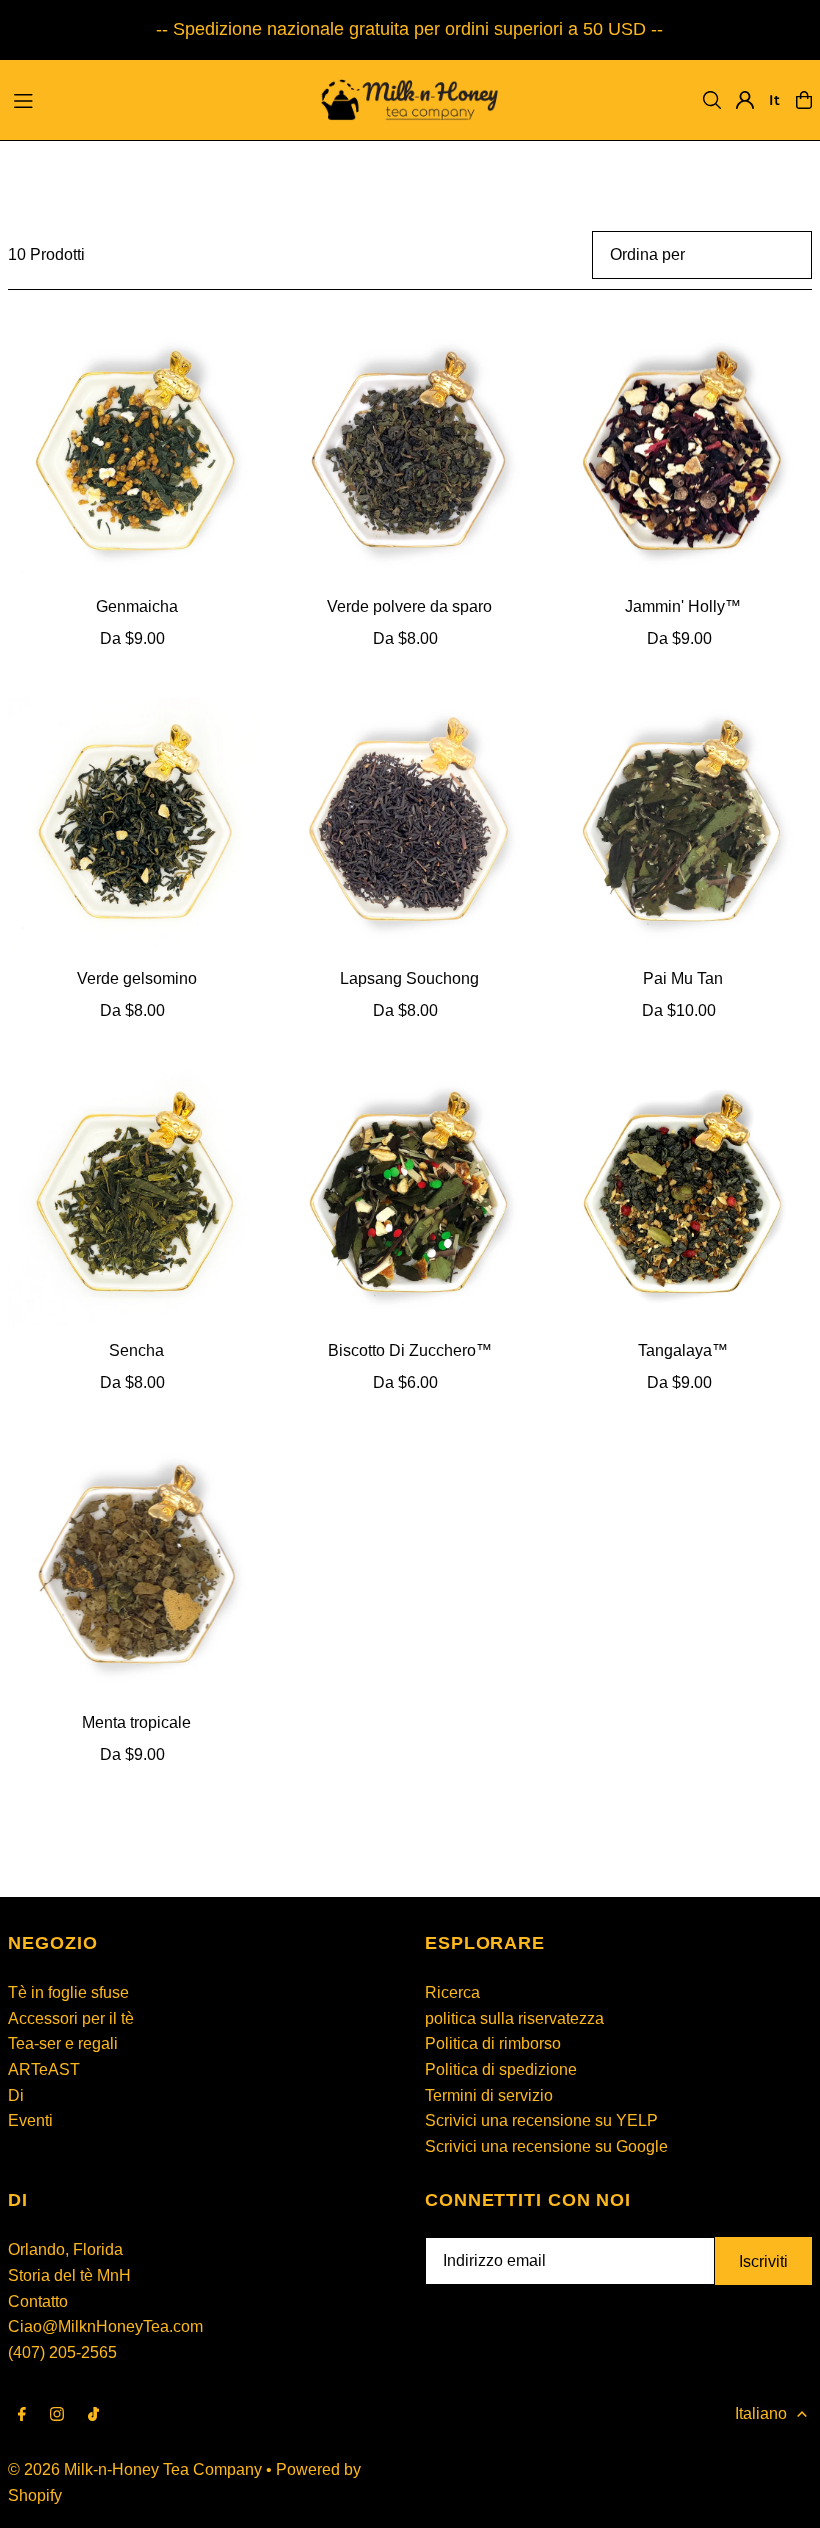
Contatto (38, 2301)
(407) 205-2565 (62, 2352)
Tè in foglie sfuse (68, 1992)
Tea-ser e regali (63, 2043)
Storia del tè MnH (69, 2275)
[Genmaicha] (136, 454)
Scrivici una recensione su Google (546, 2146)
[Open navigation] (151, 99)
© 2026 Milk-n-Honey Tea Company (135, 2469)
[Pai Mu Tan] (683, 826)
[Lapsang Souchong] (409, 826)
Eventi (30, 2120)
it (774, 100)
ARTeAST (44, 2069)
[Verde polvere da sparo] (409, 454)
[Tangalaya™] (683, 1198)
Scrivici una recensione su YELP (541, 2120)
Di (16, 2095)
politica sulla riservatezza (514, 2018)
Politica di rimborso (493, 2043)
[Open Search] (712, 100)
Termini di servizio (489, 2095)
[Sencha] (136, 1198)
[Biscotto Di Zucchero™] (409, 1198)
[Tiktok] (93, 2415)
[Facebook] (22, 2415)
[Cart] (804, 100)
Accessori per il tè (71, 2018)
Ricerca (452, 1992)
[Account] (745, 100)
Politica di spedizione (501, 2069)
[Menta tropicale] (136, 1569)
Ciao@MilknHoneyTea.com (105, 2326)
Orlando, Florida (65, 2249)
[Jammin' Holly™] (683, 454)
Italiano (761, 2413)
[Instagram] (57, 2415)
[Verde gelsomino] (136, 826)
